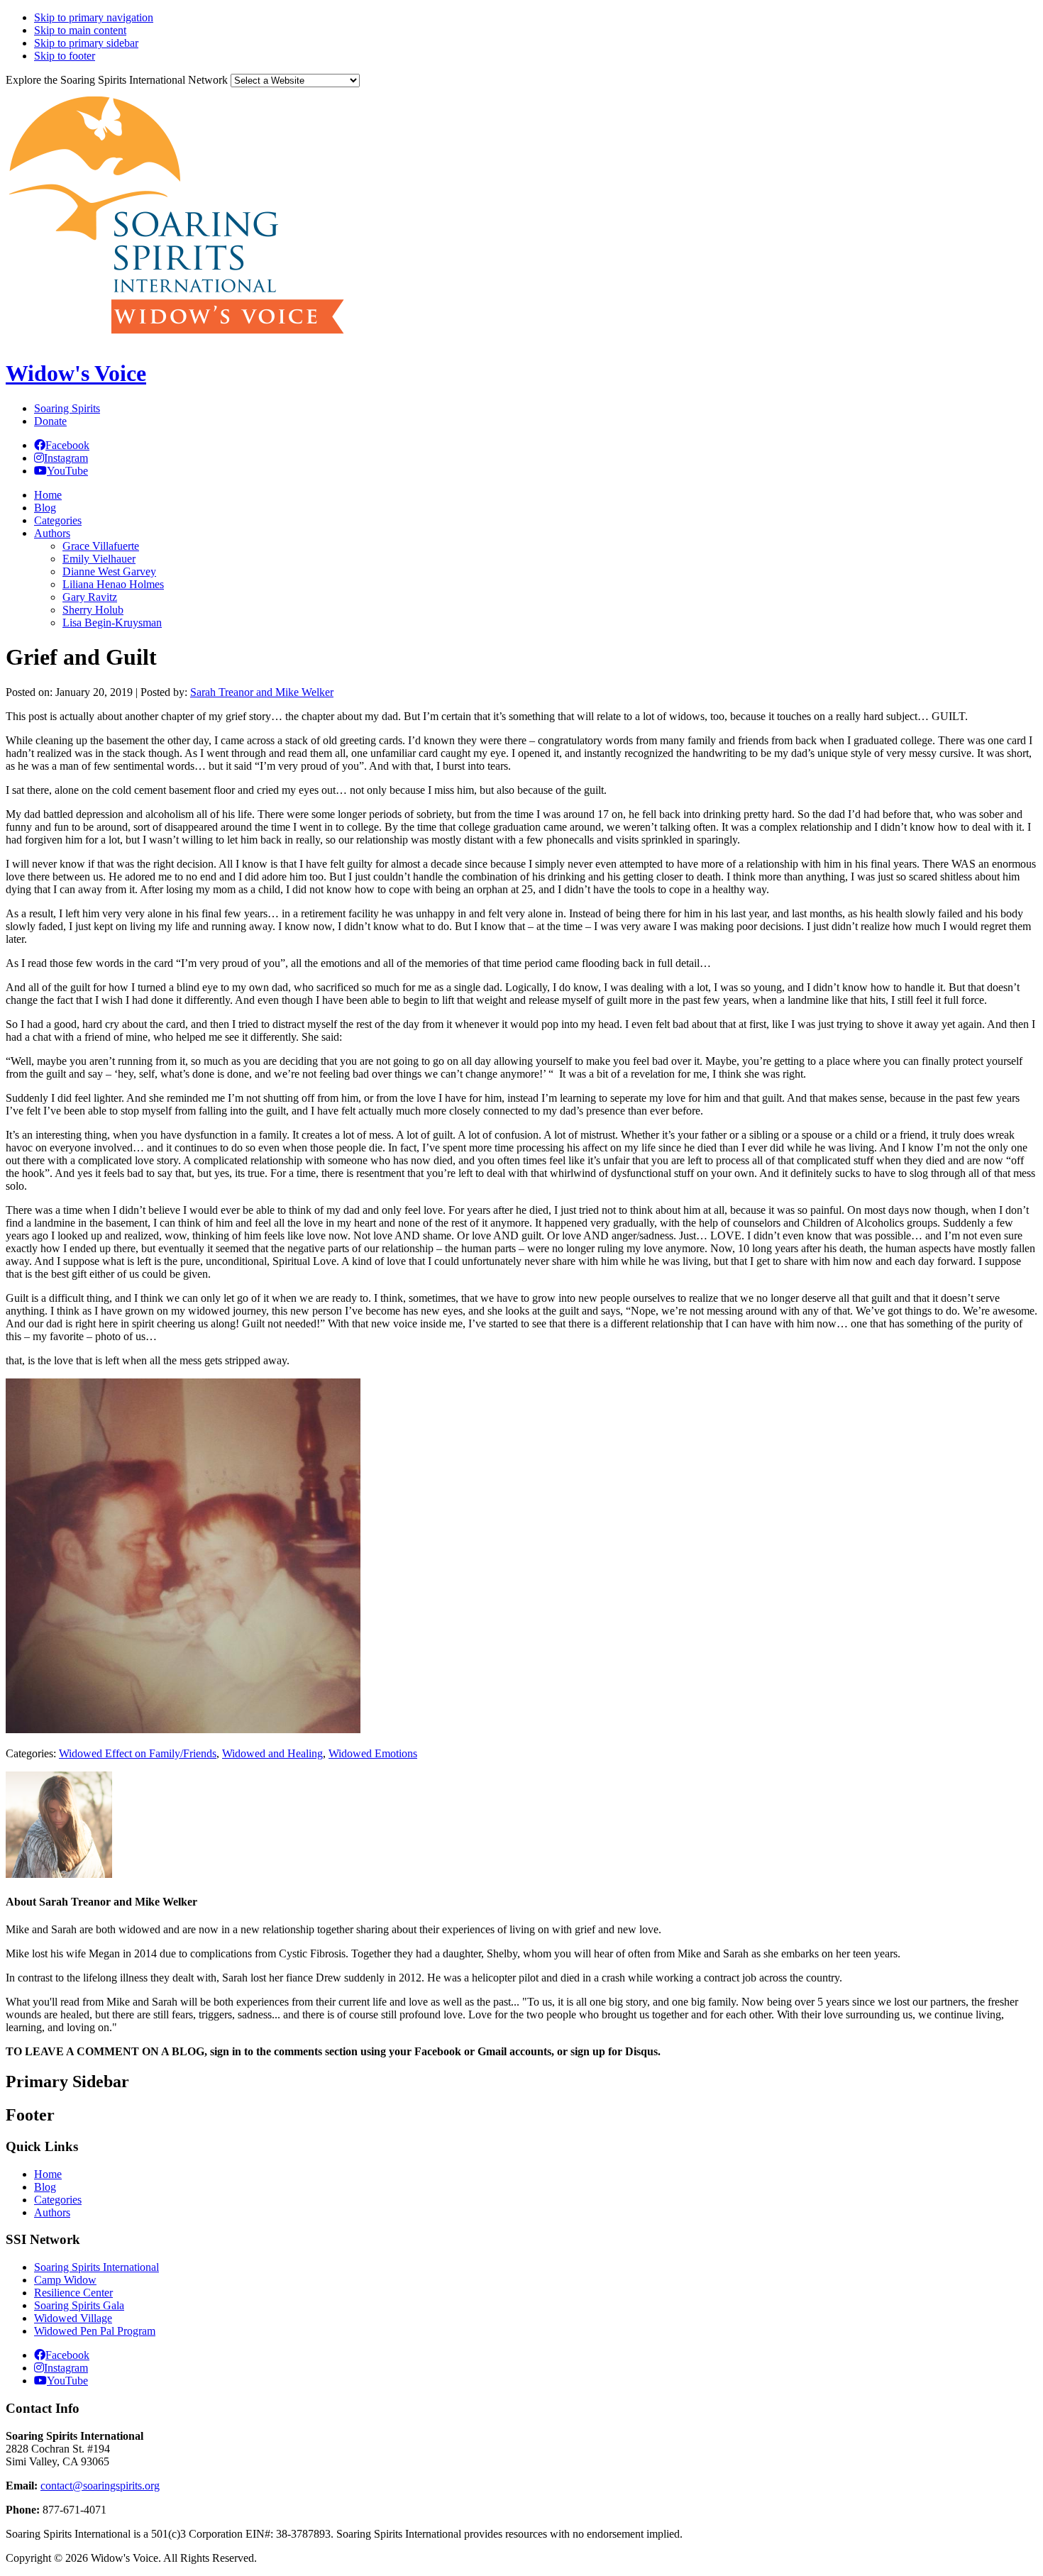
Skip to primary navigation (94, 17)
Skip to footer (65, 56)
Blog (45, 2187)
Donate (50, 421)
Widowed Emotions (373, 1753)
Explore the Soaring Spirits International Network (117, 80)
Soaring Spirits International (96, 2267)
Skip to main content (80, 30)
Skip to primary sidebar (86, 43)
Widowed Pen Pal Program (95, 2331)
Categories (58, 2200)
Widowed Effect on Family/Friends (138, 1753)
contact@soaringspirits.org (100, 2486)
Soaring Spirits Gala (79, 2305)
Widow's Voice (76, 373)
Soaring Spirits (67, 408)
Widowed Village (73, 2318)
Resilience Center (73, 2293)
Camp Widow (65, 2280)
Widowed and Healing (272, 1753)
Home (48, 2174)
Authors (52, 2212)
